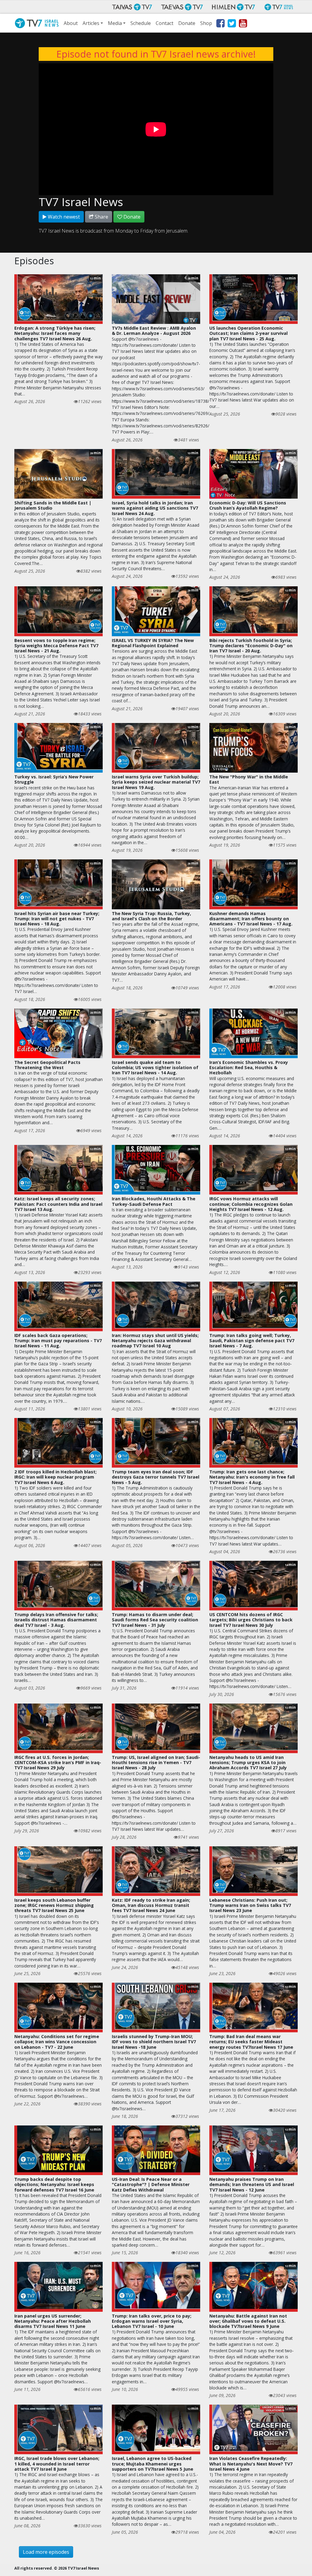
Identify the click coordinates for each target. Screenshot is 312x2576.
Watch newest (63, 217)
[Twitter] (231, 24)
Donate (187, 23)
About (71, 23)
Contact (165, 23)
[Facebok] (220, 24)
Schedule (141, 23)
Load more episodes (46, 2552)
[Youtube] (243, 24)
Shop (206, 23)
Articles (91, 23)
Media (115, 23)
